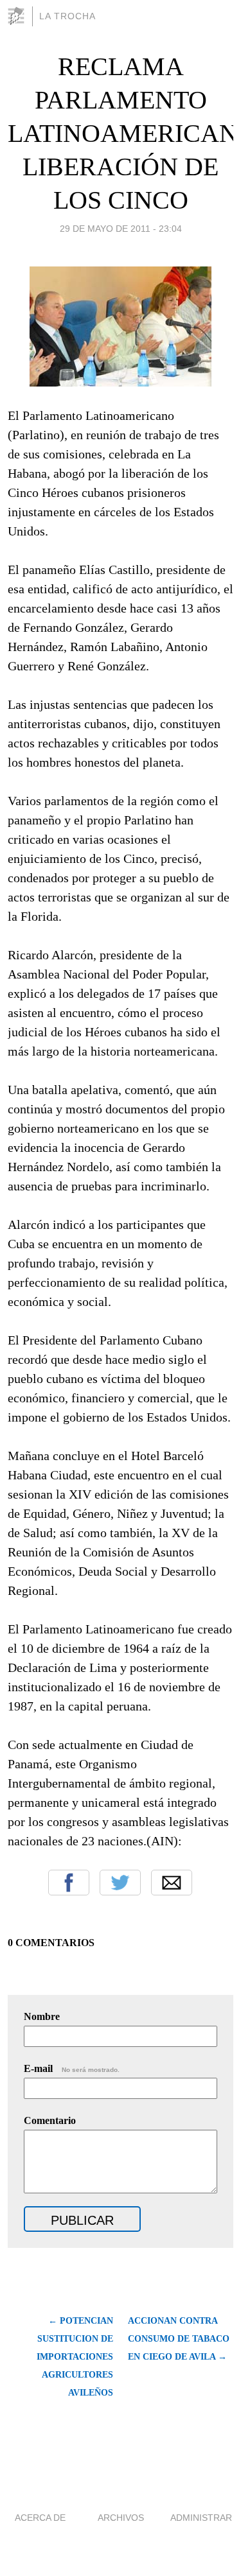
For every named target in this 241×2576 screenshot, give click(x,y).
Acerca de (40, 2518)
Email (172, 1883)
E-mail (72, 2068)
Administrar (201, 2518)
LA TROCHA (67, 16)
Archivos (121, 2518)
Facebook (69, 1883)
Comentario (50, 2120)
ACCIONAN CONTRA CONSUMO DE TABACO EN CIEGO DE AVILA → (179, 2339)
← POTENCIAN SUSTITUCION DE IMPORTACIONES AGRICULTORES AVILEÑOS (75, 2357)
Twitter (120, 1883)
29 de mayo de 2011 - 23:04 (121, 229)
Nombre (42, 2016)
